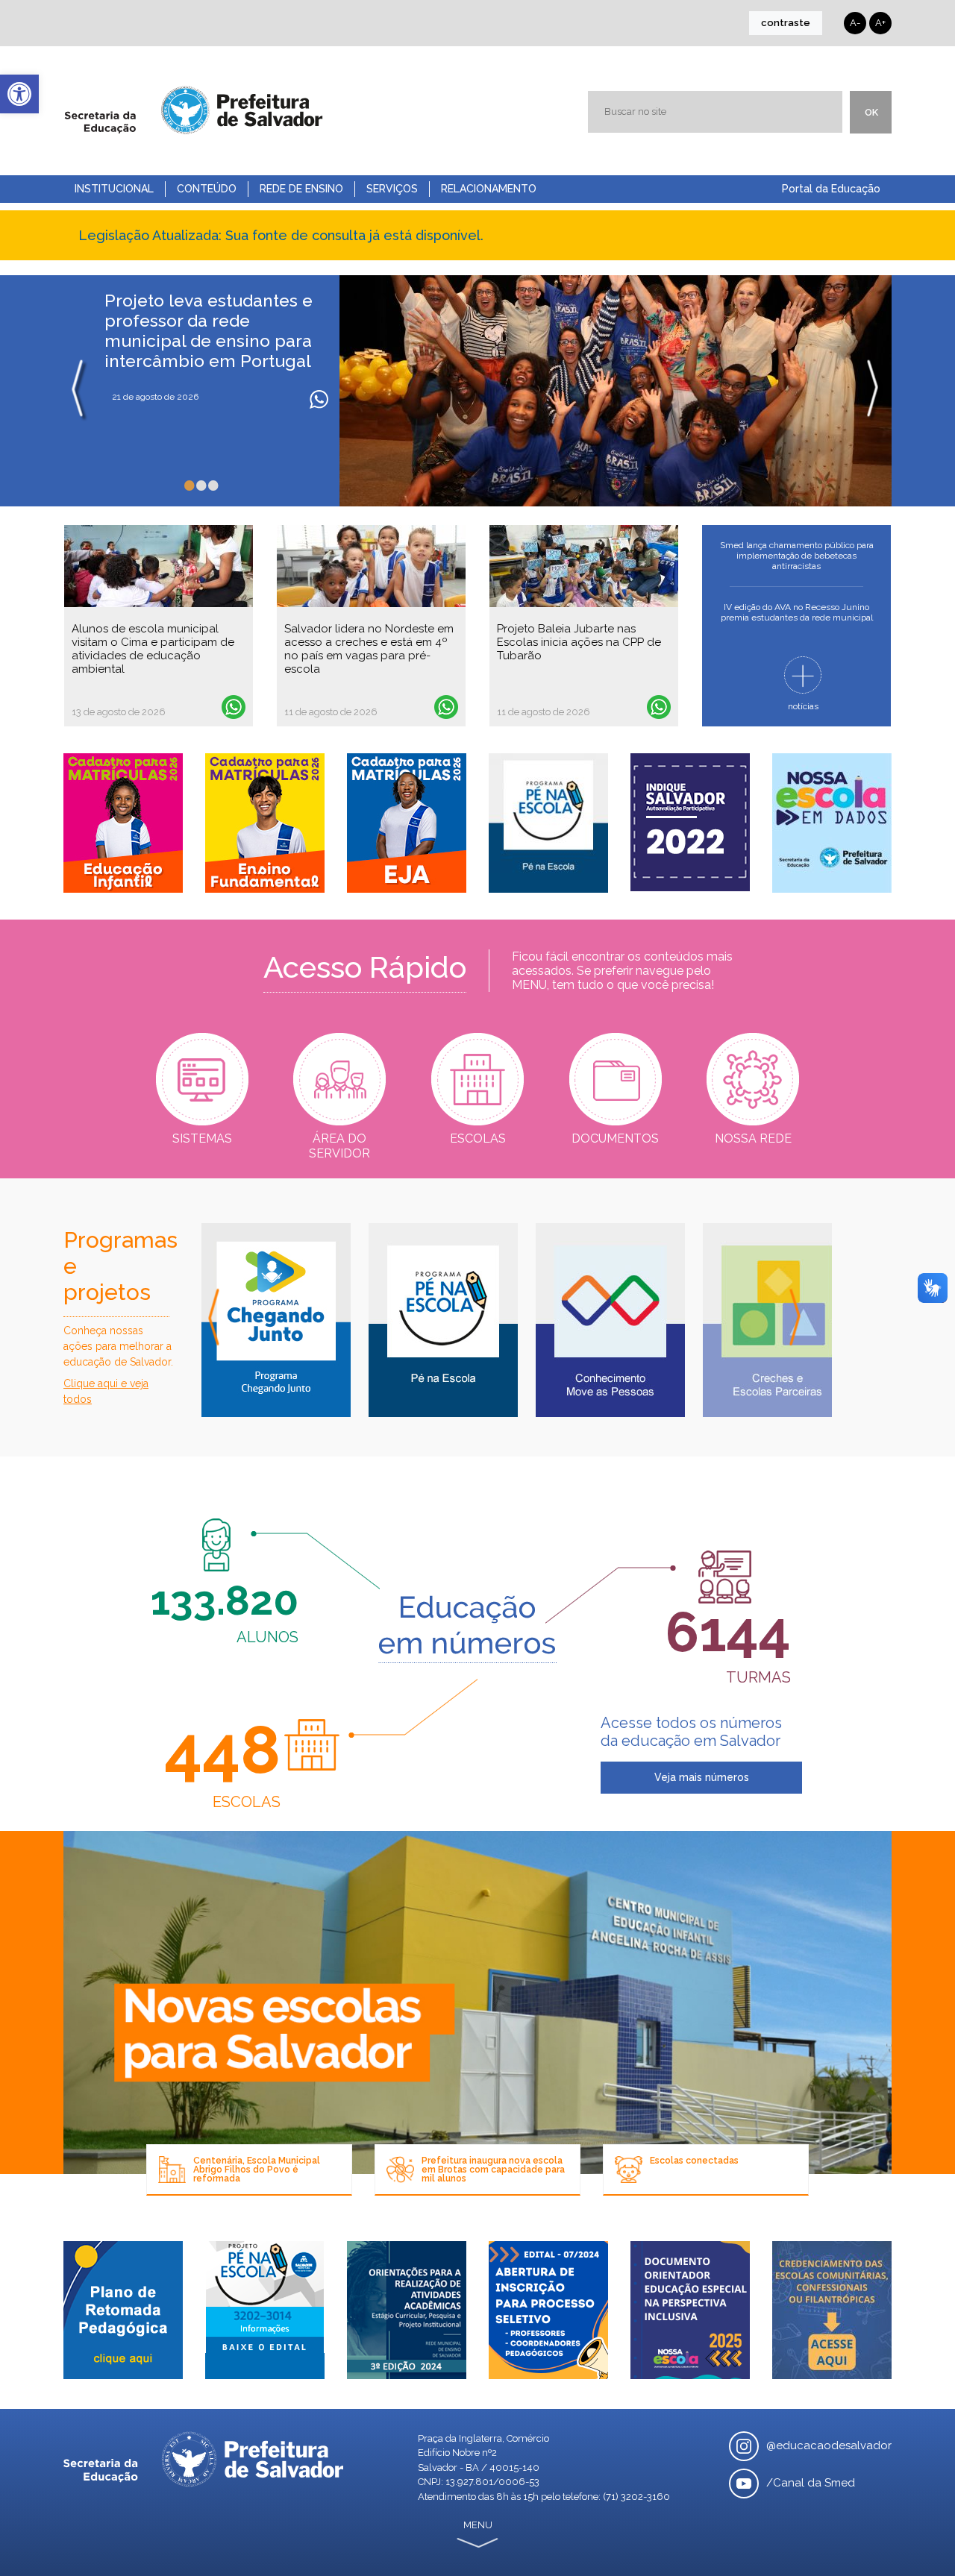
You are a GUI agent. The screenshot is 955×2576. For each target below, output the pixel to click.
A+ (880, 23)
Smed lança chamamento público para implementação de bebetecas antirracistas (797, 556)
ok (871, 112)
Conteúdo (207, 189)
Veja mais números (702, 1777)
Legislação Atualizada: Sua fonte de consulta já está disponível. (281, 235)
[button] (19, 94)
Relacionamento (489, 189)
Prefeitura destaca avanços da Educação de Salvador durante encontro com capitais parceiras (214, 330)
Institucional (114, 189)
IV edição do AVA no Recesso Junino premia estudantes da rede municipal (797, 612)
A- (855, 23)
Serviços (392, 189)
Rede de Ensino (301, 189)
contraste (786, 23)
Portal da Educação (831, 189)
